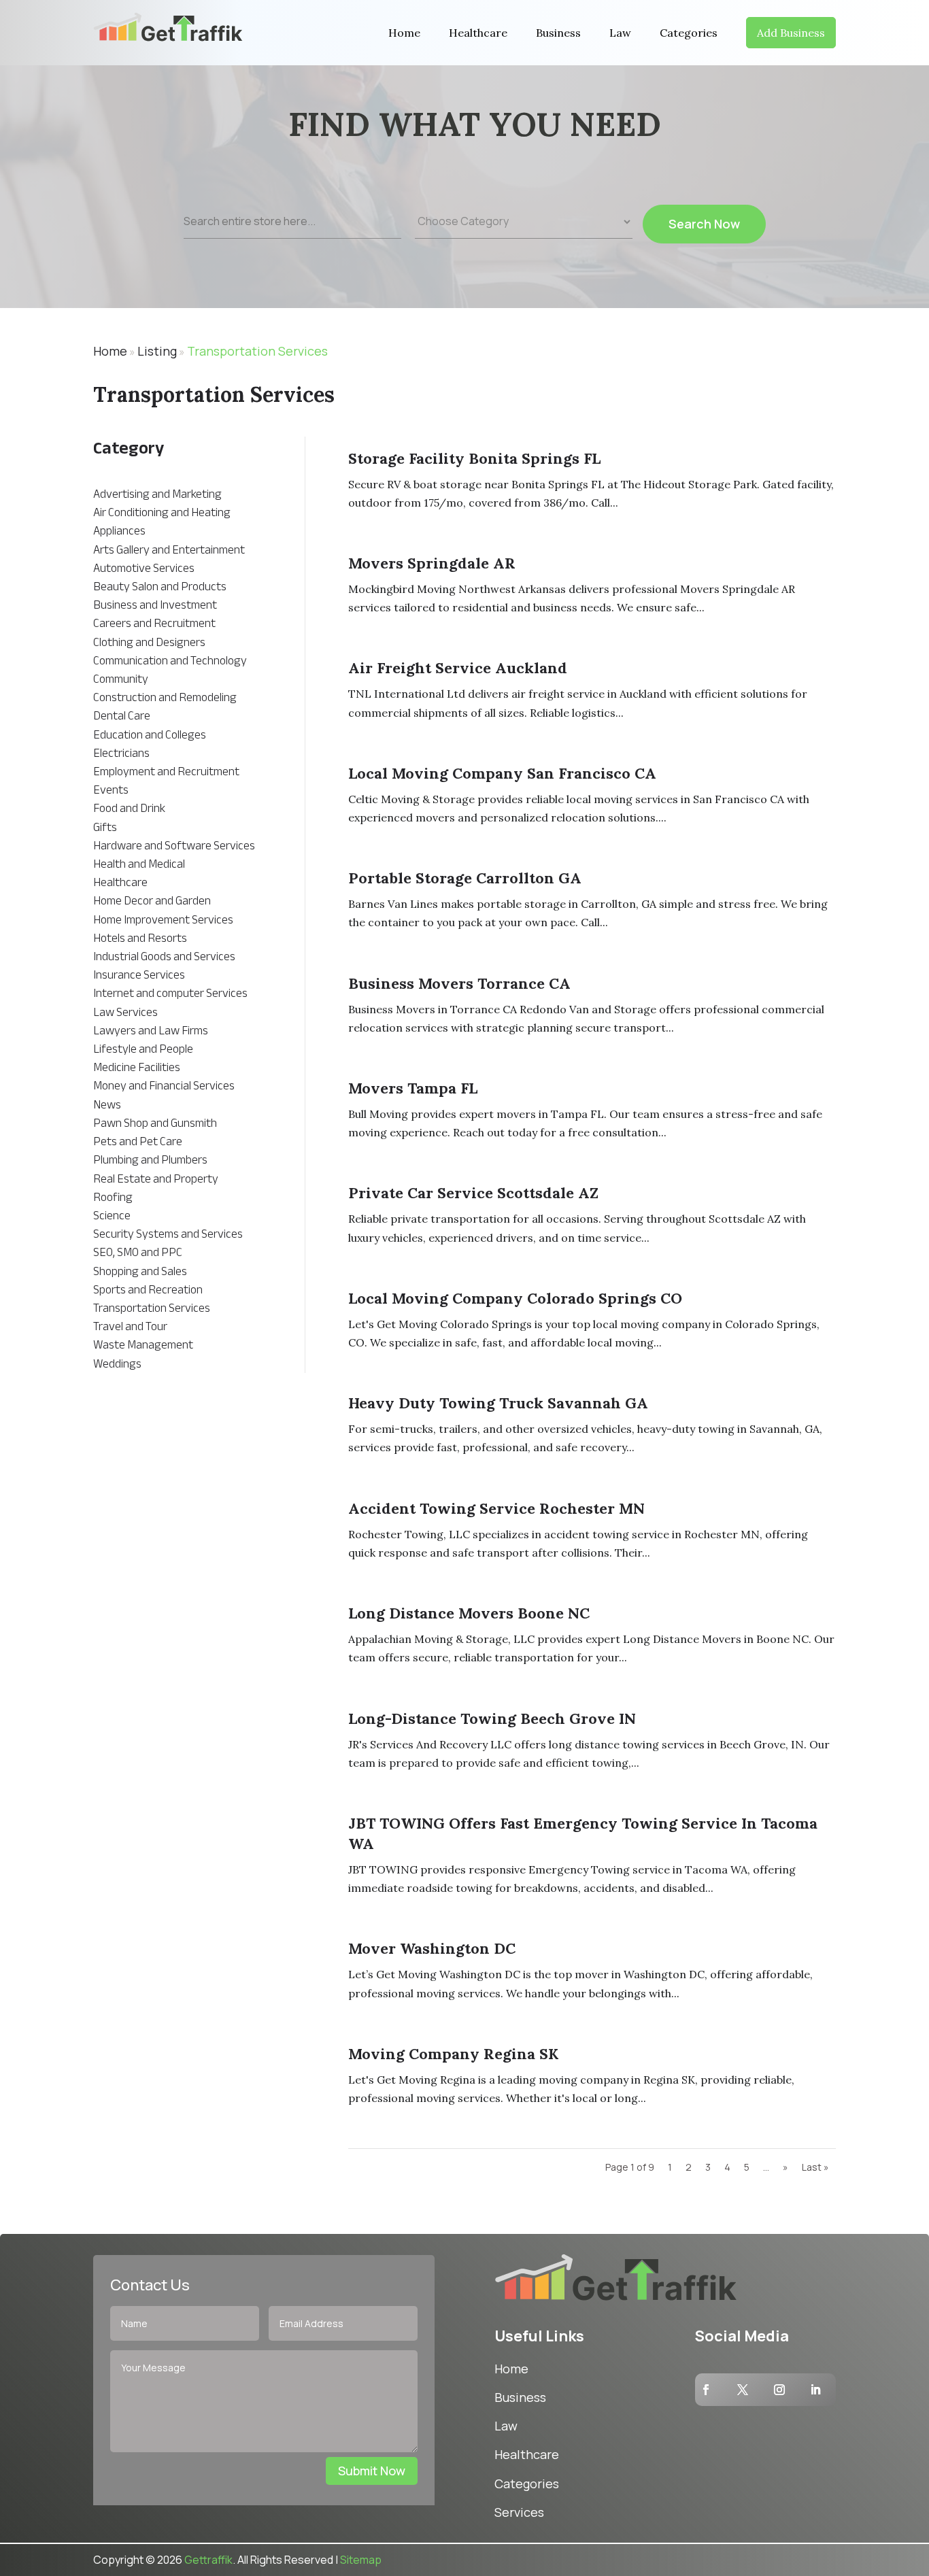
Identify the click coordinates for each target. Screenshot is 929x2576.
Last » (815, 2167)
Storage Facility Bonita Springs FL (474, 458)
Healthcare (478, 33)
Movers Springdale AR (432, 563)
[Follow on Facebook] (706, 2390)
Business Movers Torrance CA (459, 983)
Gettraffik (208, 2560)
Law (620, 33)
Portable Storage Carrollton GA (465, 878)
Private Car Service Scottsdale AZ (473, 1193)
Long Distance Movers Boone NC (469, 1613)
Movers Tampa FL (413, 1088)
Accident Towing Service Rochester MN (496, 1508)
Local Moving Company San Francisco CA (502, 773)
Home (404, 33)
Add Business (791, 33)
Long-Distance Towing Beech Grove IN (492, 1718)
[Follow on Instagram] (779, 2390)
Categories (689, 33)
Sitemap (361, 2560)
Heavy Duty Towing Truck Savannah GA (498, 1403)
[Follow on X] (743, 2390)
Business (558, 33)
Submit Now (372, 2471)
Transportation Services (257, 351)
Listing (157, 351)
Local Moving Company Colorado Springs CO (515, 1298)
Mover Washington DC (432, 1948)
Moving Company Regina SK (453, 2054)
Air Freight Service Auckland (458, 668)
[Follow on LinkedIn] (815, 2390)
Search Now (704, 224)
